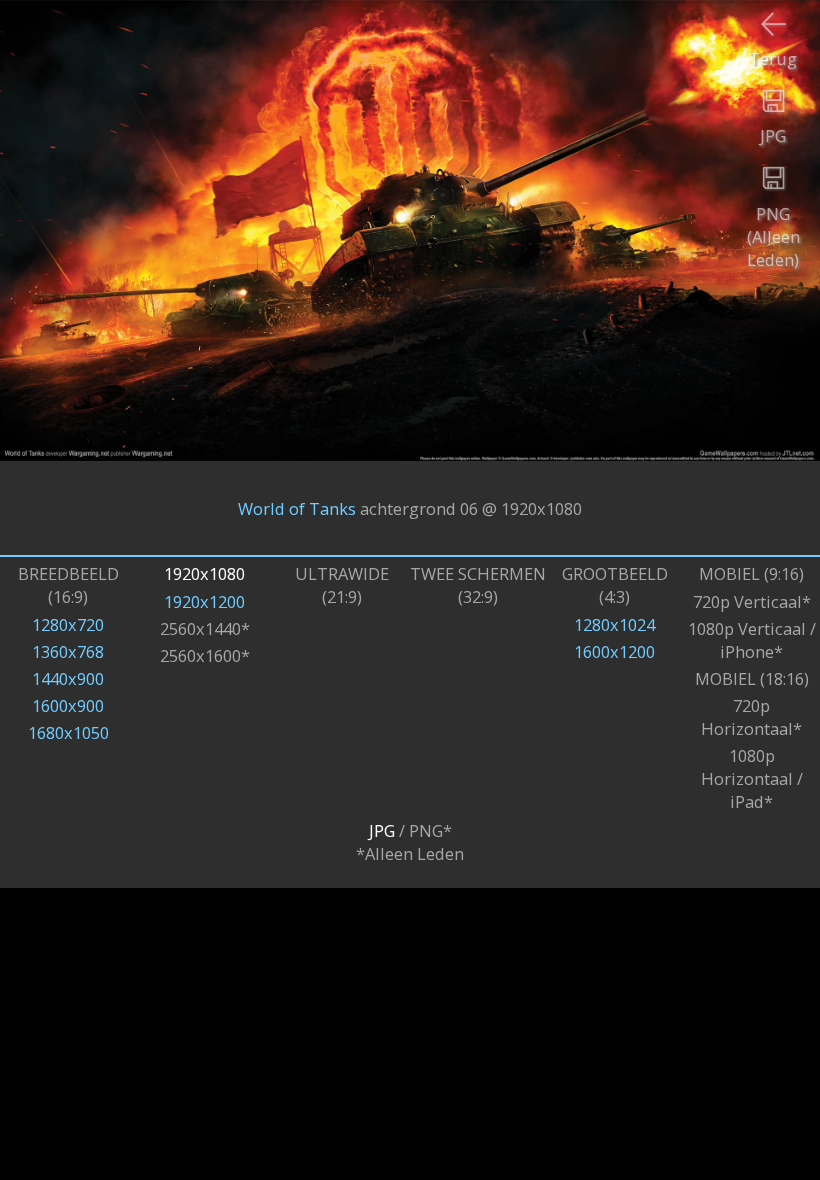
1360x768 (68, 651)
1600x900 (68, 705)
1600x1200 (614, 651)
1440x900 (68, 678)
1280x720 (68, 624)
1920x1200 (204, 601)
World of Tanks (297, 507)
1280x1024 (614, 624)
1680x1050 (68, 732)
